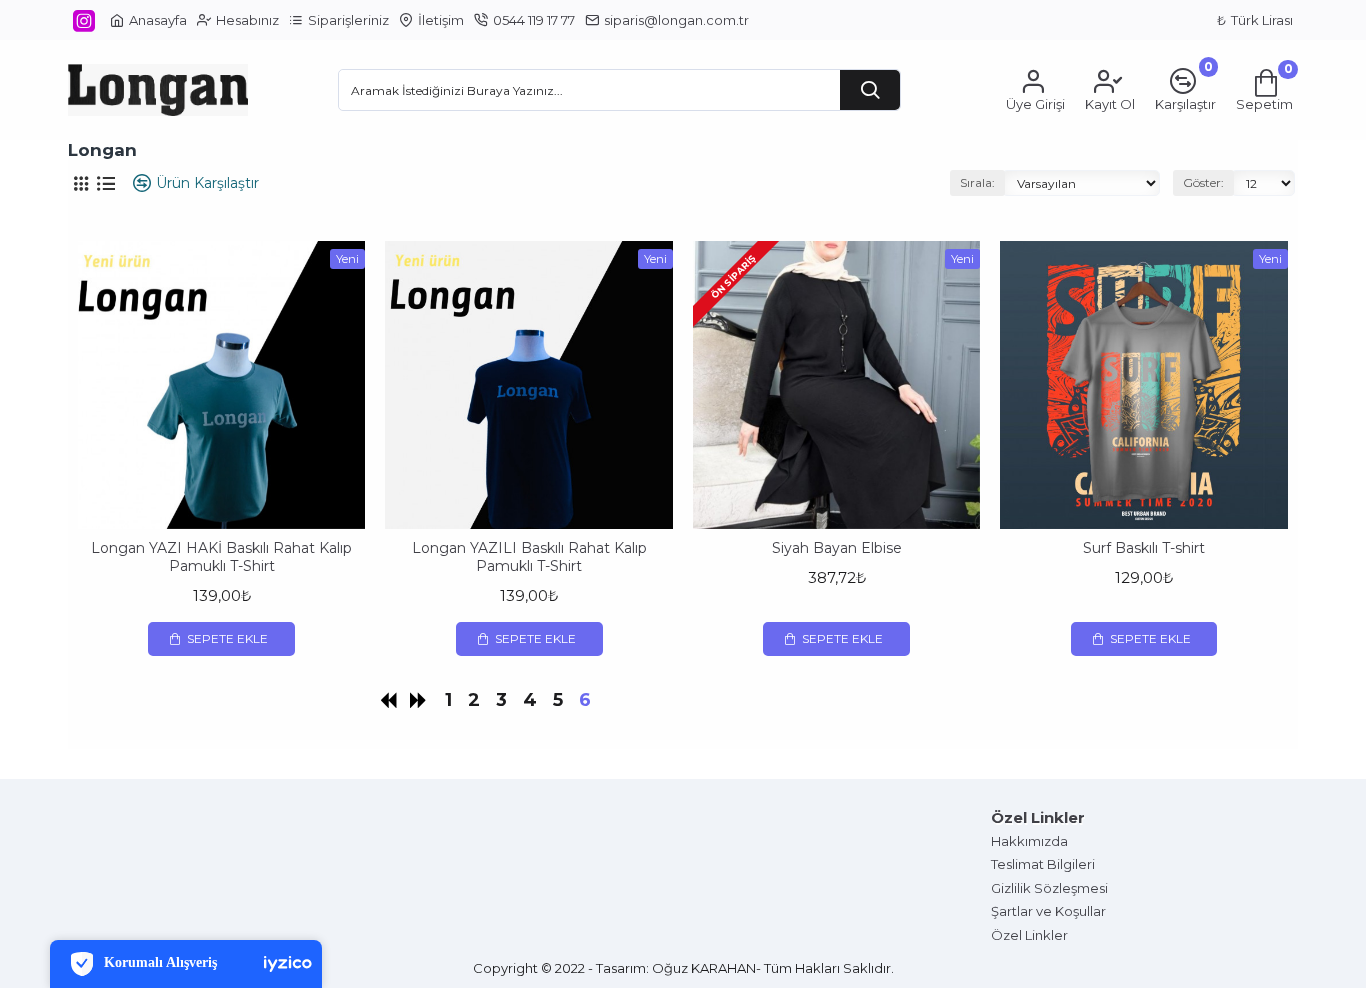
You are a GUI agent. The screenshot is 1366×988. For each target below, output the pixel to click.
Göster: (1203, 182)
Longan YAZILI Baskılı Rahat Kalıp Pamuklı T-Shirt (529, 557)
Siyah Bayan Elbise (837, 548)
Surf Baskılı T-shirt (1144, 548)
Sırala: (977, 182)
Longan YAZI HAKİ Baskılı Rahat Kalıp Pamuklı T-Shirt (221, 557)
